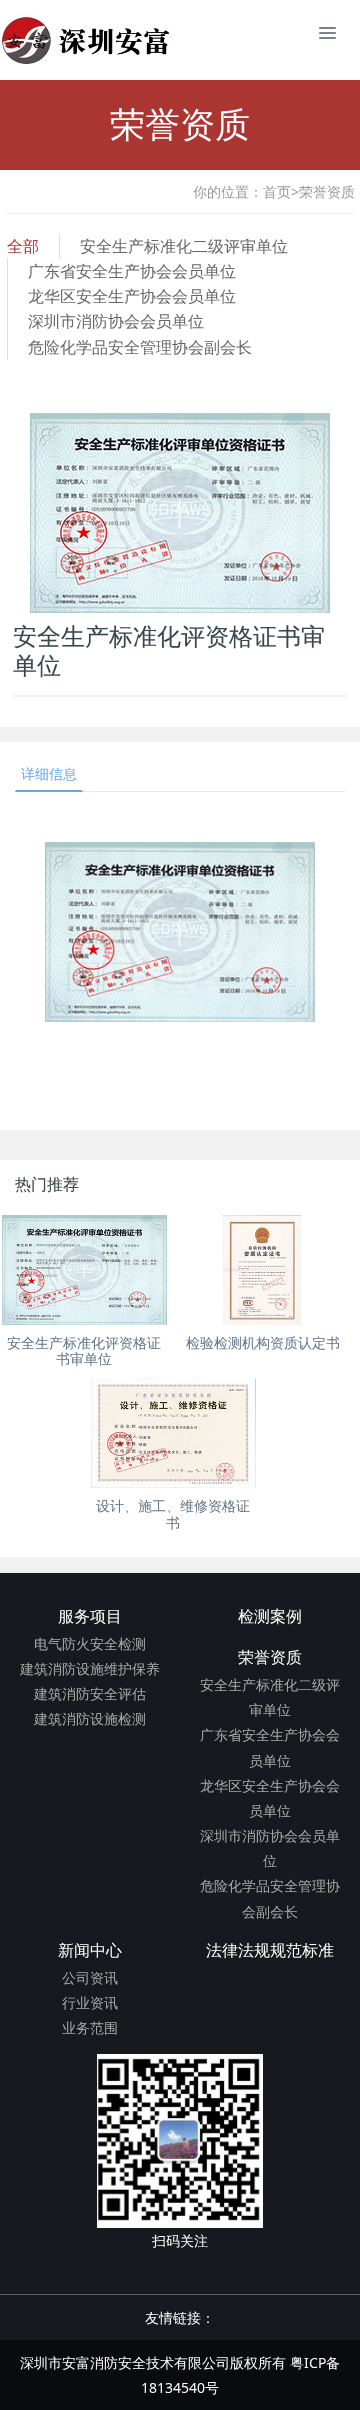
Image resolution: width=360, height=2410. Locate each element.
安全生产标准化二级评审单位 (184, 246)
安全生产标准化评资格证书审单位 (84, 1351)
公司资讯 (90, 1977)
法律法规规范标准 (270, 1950)
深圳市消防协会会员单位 (116, 321)
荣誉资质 (327, 191)
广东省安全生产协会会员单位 (132, 271)
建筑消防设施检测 (90, 1718)
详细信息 (49, 773)
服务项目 (90, 1616)
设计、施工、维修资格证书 (173, 1514)
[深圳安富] (88, 40)
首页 (281, 191)
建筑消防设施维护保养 (90, 1668)
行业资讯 (90, 2002)
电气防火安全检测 (90, 1643)
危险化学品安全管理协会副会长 (140, 347)
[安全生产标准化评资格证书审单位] (84, 1270)
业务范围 (90, 2027)
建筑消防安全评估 (90, 1693)
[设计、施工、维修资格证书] (173, 1433)
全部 (23, 246)
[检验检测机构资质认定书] (262, 1270)
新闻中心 (90, 1950)
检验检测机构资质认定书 (263, 1343)
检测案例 (270, 1616)
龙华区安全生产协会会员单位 (132, 296)
